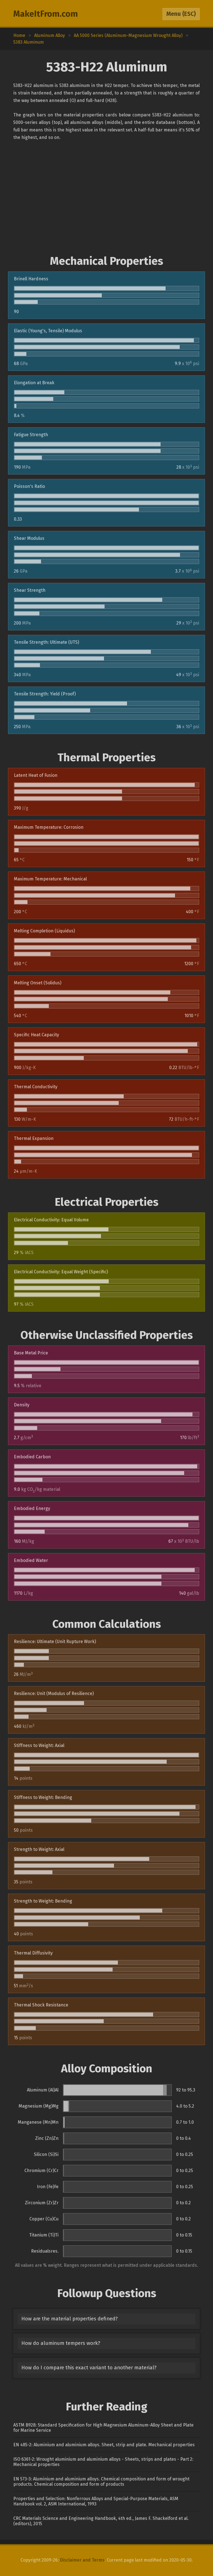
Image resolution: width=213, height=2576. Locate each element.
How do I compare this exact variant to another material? (89, 2368)
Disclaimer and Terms (82, 2560)
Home (19, 35)
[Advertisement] (106, 198)
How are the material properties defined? (69, 2319)
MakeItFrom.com (46, 14)
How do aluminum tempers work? (61, 2343)
